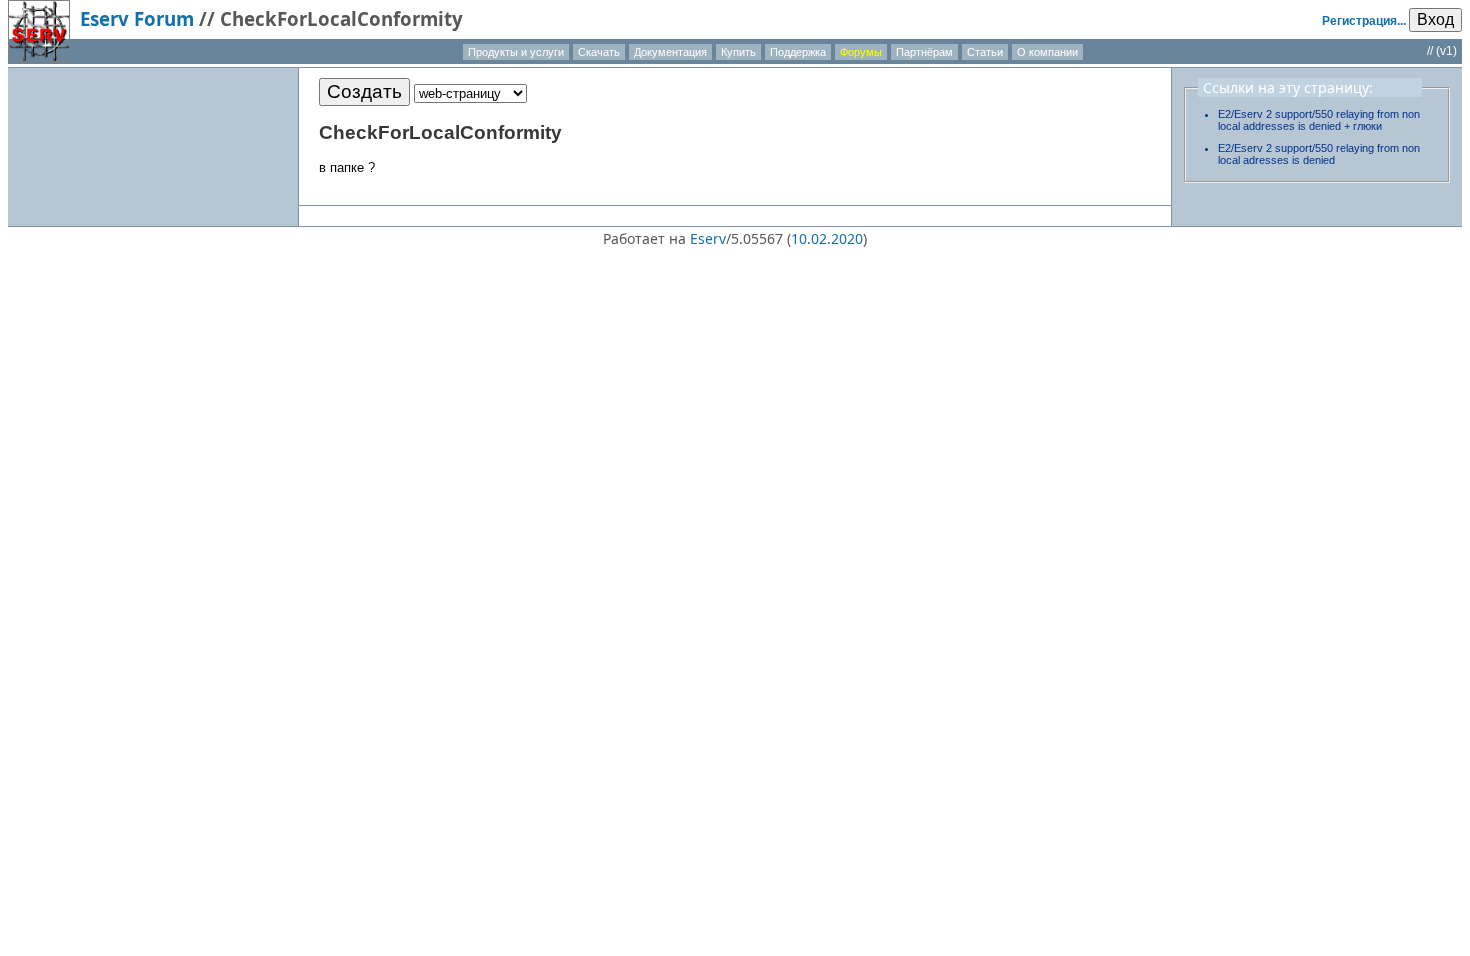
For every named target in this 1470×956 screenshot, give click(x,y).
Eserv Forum (137, 18)
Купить (738, 52)
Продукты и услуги (516, 52)
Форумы (861, 52)
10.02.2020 (827, 238)
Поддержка (798, 52)
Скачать (599, 52)
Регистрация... (1364, 21)
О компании (1047, 52)
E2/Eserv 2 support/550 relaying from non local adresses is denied (1319, 154)
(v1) (1446, 51)
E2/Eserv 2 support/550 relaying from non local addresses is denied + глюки (1319, 120)
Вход (1435, 19)
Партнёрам (924, 52)
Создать (364, 91)
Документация (670, 52)
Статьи (985, 52)
